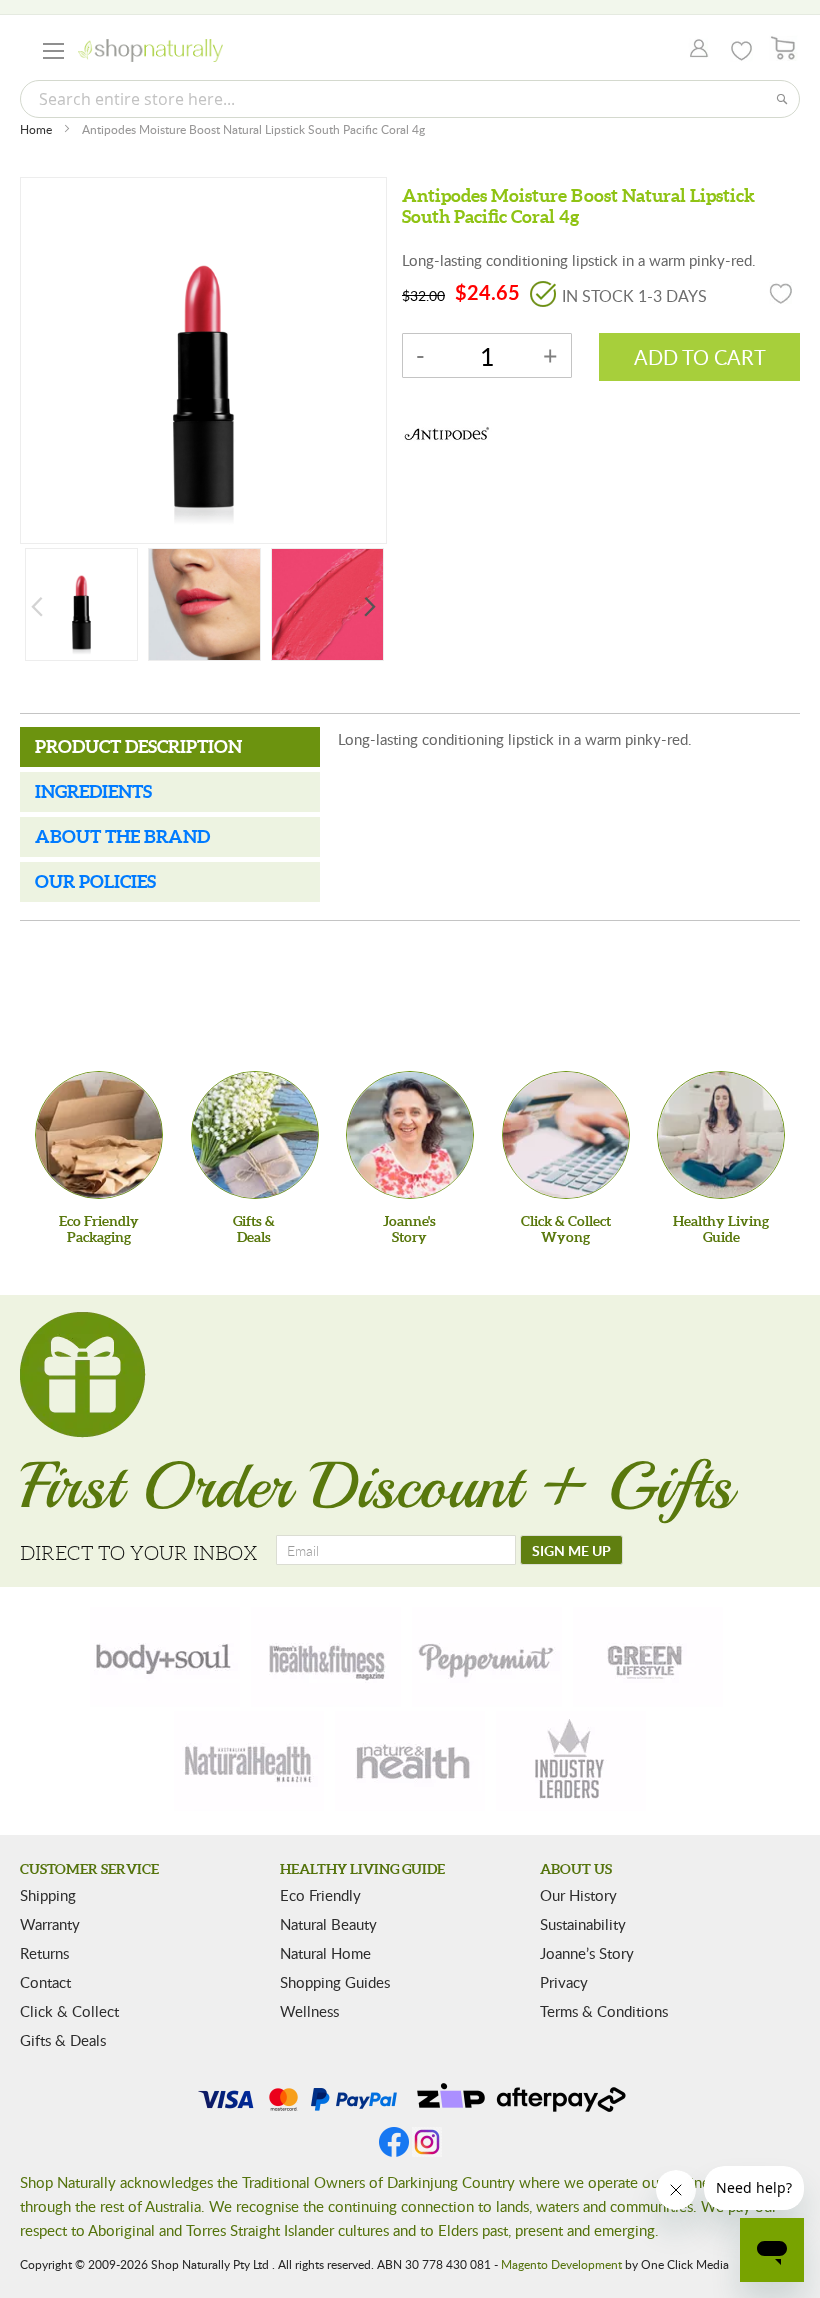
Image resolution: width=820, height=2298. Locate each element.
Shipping (48, 1895)
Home (36, 129)
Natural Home (325, 1953)
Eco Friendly (320, 1895)
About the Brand (122, 836)
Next (370, 606)
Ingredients (93, 791)
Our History (578, 1895)
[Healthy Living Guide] (721, 1135)
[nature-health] (410, 1761)
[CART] (783, 48)
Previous (37, 606)
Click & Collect (69, 2011)
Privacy (564, 1982)
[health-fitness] (326, 1657)
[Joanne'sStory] (410, 1135)
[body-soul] (165, 1657)
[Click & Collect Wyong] (566, 1135)
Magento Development (561, 2264)
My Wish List (741, 51)
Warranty (50, 1924)
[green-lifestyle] (648, 1657)
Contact (45, 1982)
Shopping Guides (335, 1982)
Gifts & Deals (63, 2040)
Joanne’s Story (587, 1953)
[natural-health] (249, 1761)
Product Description (138, 746)
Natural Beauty (328, 1924)
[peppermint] (487, 1657)
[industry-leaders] (571, 1761)
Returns (44, 1953)
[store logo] (150, 50)
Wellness (309, 2011)
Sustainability (583, 1924)
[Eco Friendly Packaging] (99, 1135)
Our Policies (95, 881)
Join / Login (693, 50)
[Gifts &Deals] (255, 1135)
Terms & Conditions (604, 2011)
